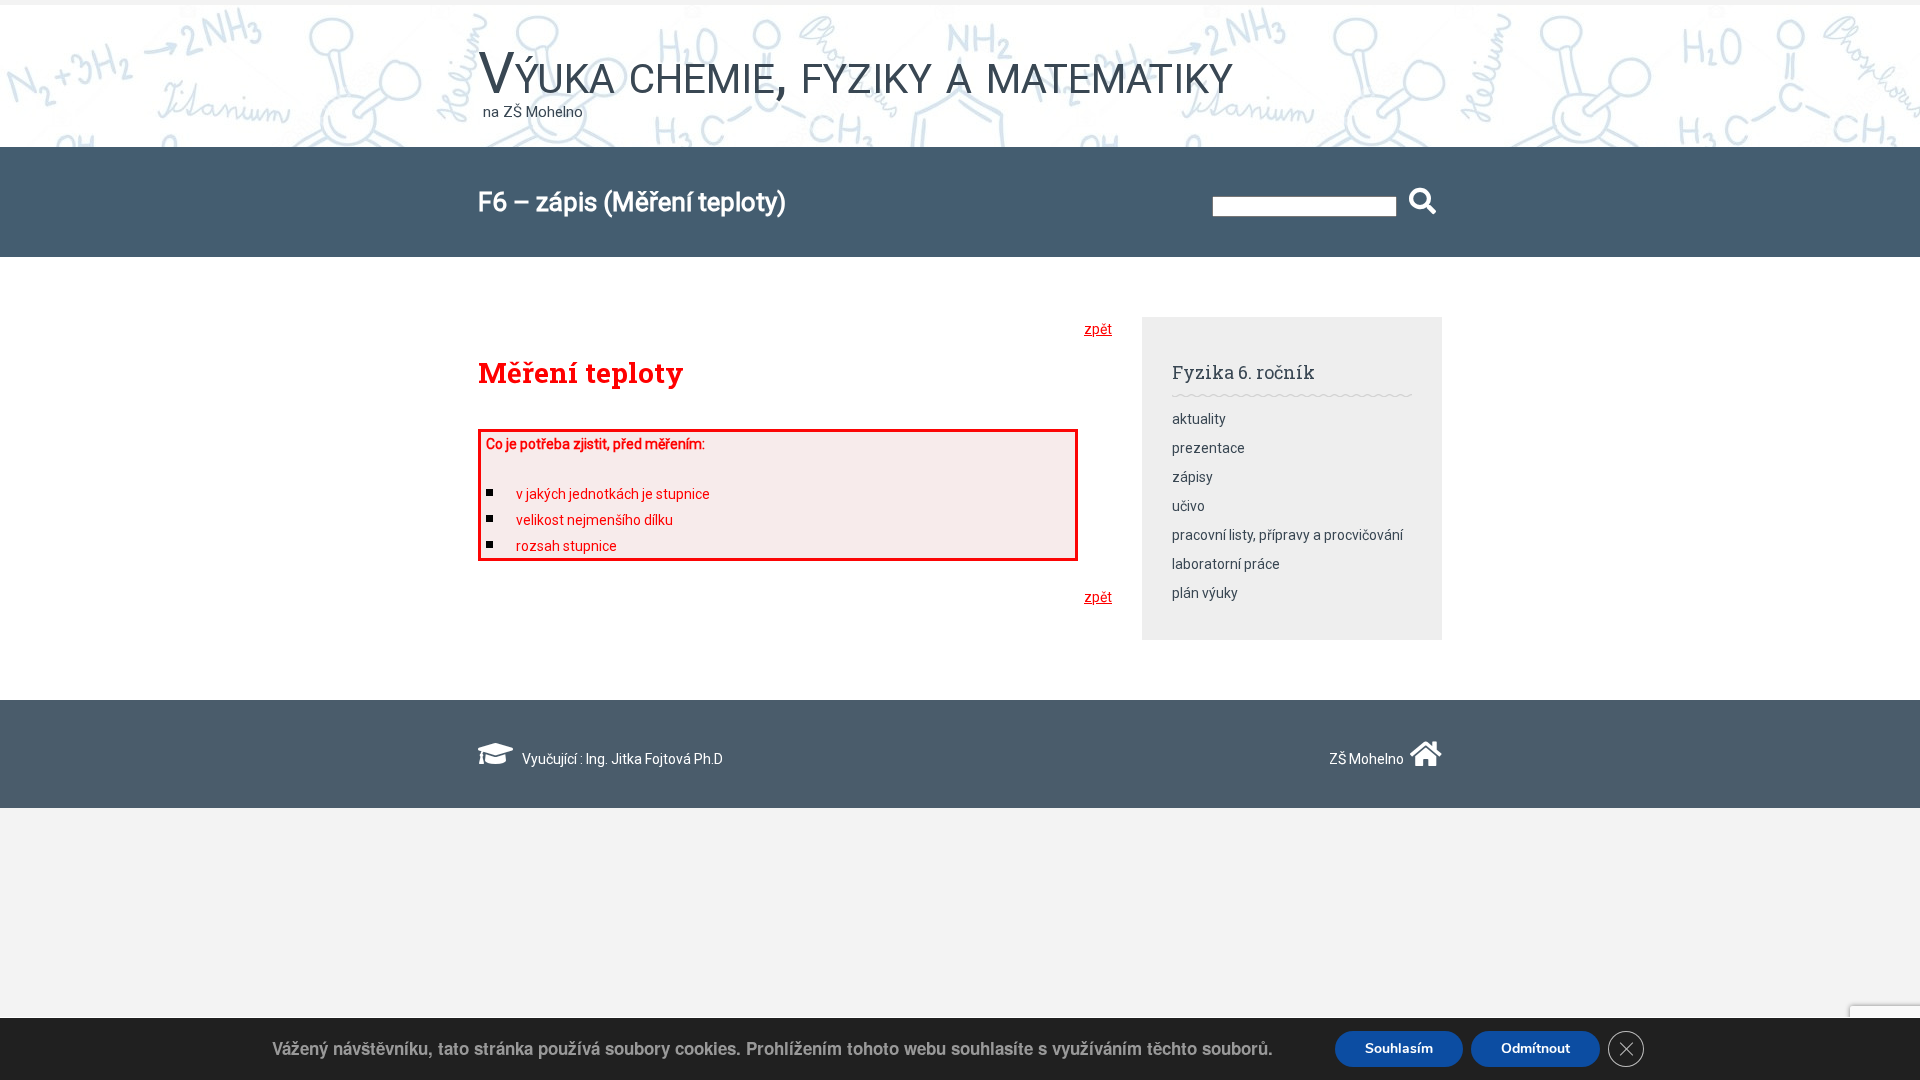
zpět (1098, 329)
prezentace (1208, 448)
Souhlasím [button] (1399, 1048)
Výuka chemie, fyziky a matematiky (855, 73)
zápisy (1192, 477)
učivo (1188, 506)
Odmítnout (1535, 1048)
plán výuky (1205, 593)
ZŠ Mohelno (1365, 759)
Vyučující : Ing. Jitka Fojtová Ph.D (618, 759)
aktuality (1199, 419)
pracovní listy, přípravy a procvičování (1287, 535)
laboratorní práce (1226, 564)
